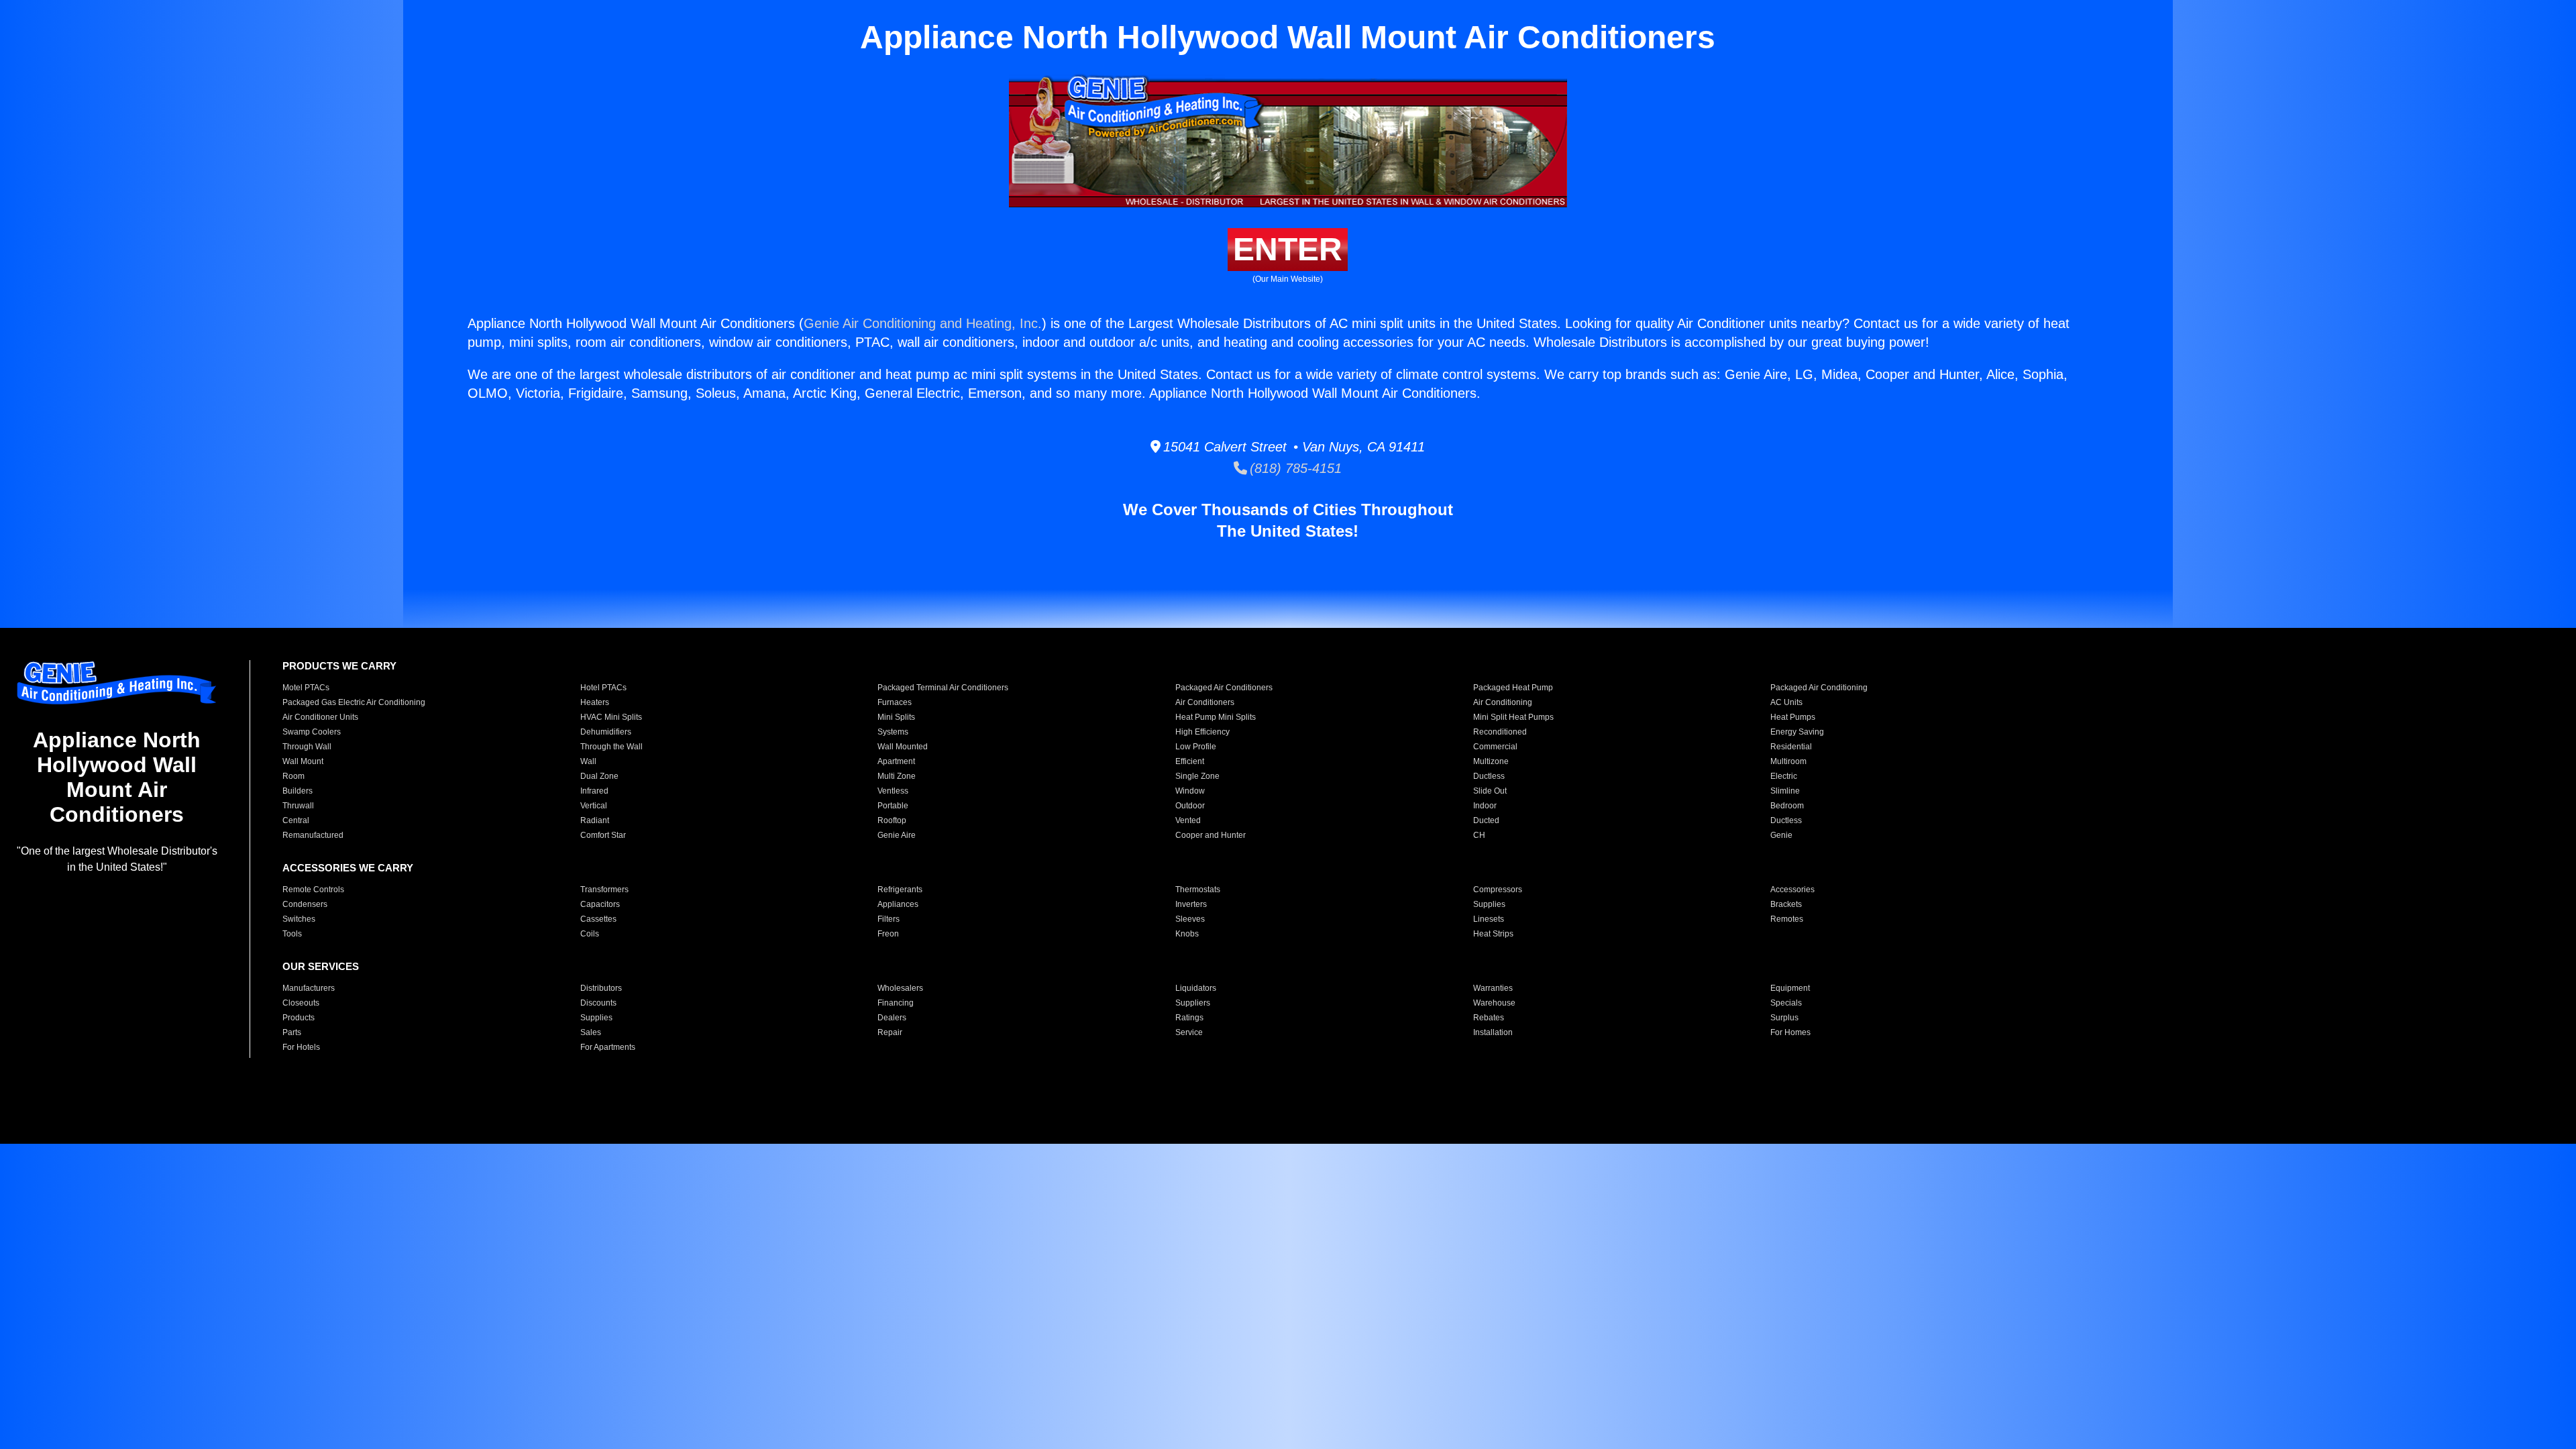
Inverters (1191, 904)
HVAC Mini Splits (611, 717)
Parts (292, 1032)
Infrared (594, 791)
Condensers (305, 904)
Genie (1781, 835)
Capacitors (600, 904)
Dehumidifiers (606, 732)
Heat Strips (1493, 934)
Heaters (595, 702)
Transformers (604, 890)
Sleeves (1190, 919)
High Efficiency (1202, 732)
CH (1479, 835)
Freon (888, 934)
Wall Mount (303, 761)
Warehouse (1494, 1003)
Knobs (1187, 934)
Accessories (1792, 890)
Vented (1188, 820)
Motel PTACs (306, 688)
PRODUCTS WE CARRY (339, 666)
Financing (896, 1003)
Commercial (1495, 747)
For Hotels (301, 1047)
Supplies (1489, 904)
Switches (299, 919)
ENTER (1288, 249)
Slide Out (1490, 791)
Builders (298, 791)
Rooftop (892, 820)
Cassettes (598, 919)
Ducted (1486, 820)
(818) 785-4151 (1294, 468)
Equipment (1790, 988)
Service (1189, 1032)
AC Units (1786, 702)
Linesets (1489, 919)
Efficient (1190, 761)
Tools (292, 934)
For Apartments (608, 1047)
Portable (893, 806)
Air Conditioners (1205, 702)
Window (1190, 791)
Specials (1786, 1003)
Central (296, 820)
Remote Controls (313, 890)
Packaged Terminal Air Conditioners (943, 688)
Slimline (1785, 791)
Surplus (1784, 1018)
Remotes (1787, 919)
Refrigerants (900, 890)
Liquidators (1196, 988)
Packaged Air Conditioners (1224, 688)
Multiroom (1788, 761)
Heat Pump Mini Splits (1216, 717)
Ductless (1489, 776)
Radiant (595, 820)
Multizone (1491, 761)
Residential (1791, 747)
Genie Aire (897, 835)
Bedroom (1787, 806)
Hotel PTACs (603, 688)
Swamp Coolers (312, 732)
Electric (1784, 776)
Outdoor (1190, 806)
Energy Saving (1797, 732)
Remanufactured (313, 835)
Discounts (598, 1003)
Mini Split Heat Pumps (1513, 717)
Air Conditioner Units (320, 717)
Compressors (1498, 890)
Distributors (601, 988)
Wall (588, 761)
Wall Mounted (903, 747)
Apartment (896, 761)
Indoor (1485, 806)
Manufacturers (309, 988)
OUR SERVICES (321, 966)
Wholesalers (900, 988)
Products (299, 1018)
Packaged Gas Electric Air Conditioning (354, 702)
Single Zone (1197, 776)
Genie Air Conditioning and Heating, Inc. (923, 323)
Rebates (1489, 1018)
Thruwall (298, 806)
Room (293, 776)
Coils (590, 934)
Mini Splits (896, 717)
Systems (893, 732)
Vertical (594, 806)
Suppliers (1193, 1003)
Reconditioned (1500, 732)
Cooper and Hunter (1211, 835)
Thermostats (1198, 890)
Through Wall (307, 747)
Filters (889, 919)
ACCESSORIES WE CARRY (348, 868)
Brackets (1786, 904)
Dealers (892, 1018)
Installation (1493, 1032)
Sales (591, 1032)
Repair (890, 1032)
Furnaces (895, 702)
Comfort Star (603, 835)
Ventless (893, 791)
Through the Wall (611, 747)
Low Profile (1196, 747)
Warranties (1493, 988)
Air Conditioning (1503, 702)
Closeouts (301, 1003)
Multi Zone (897, 776)
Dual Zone (599, 776)
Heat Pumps (1793, 717)
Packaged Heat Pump (1513, 688)
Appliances (898, 904)
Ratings (1189, 1018)
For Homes (1790, 1032)
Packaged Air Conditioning (1819, 688)
